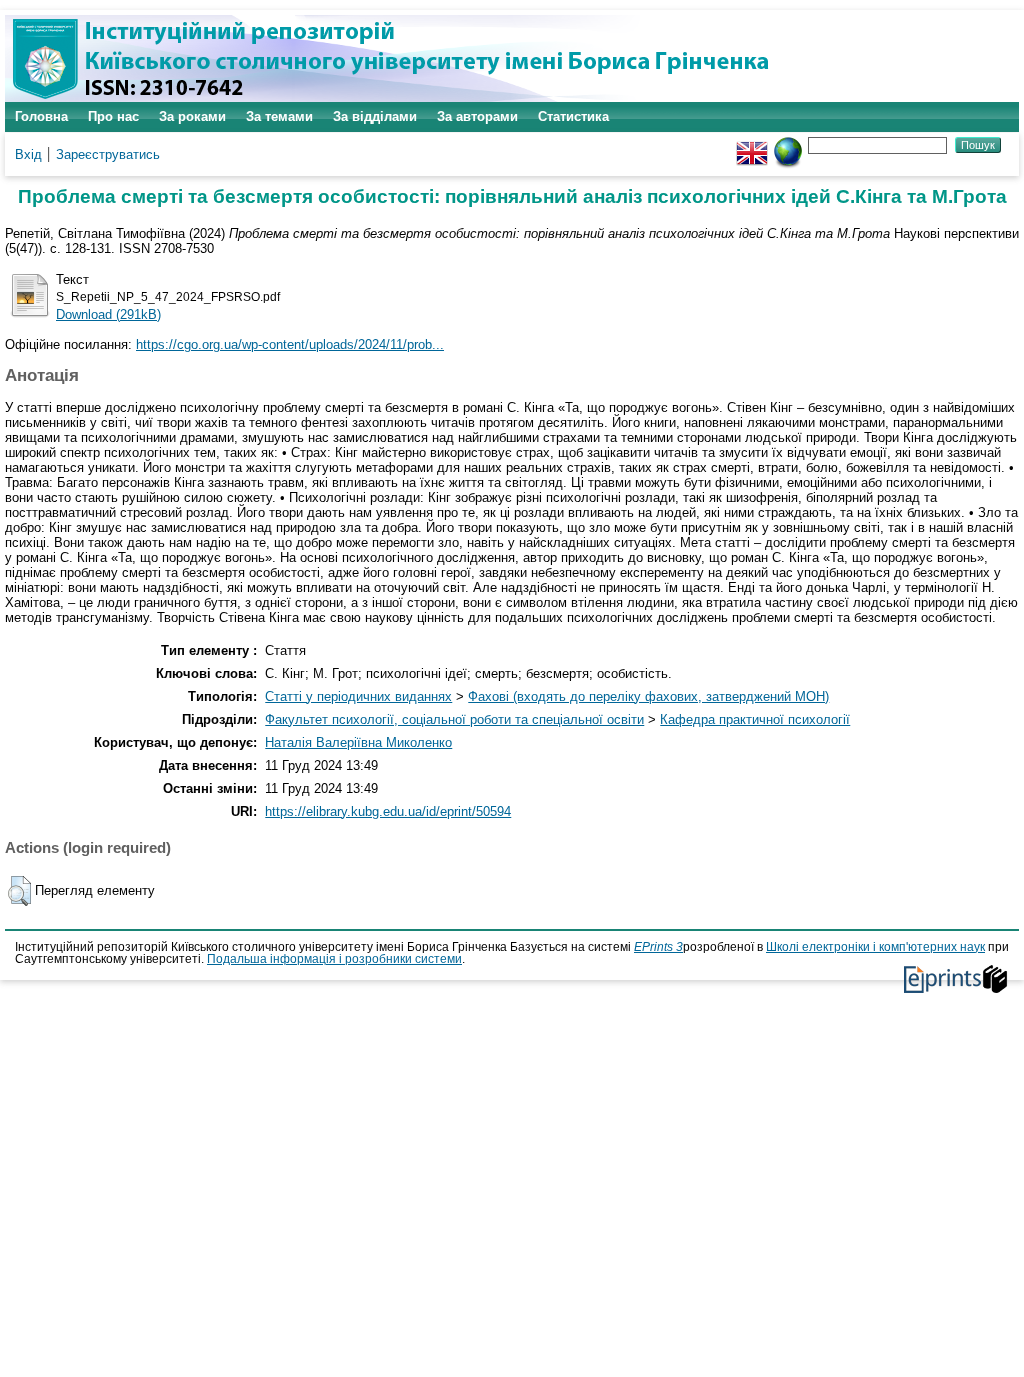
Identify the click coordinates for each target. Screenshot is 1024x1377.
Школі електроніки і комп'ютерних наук (875, 947)
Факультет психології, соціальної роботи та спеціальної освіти (454, 719)
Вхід (28, 154)
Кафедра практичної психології (755, 719)
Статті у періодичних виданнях (358, 696)
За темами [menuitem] (279, 116)
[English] (752, 144)
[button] (19, 891)
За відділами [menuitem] (375, 116)
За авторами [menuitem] (477, 116)
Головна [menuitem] (41, 116)
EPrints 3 (658, 947)
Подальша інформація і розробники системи (334, 959)
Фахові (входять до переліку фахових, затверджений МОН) (648, 696)
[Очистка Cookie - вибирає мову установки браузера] (788, 144)
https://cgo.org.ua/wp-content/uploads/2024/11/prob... (290, 344)
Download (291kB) (108, 314)
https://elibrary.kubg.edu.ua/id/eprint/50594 (388, 811)
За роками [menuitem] (192, 116)
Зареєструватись (108, 154)
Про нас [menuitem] (113, 116)
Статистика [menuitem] (573, 116)
